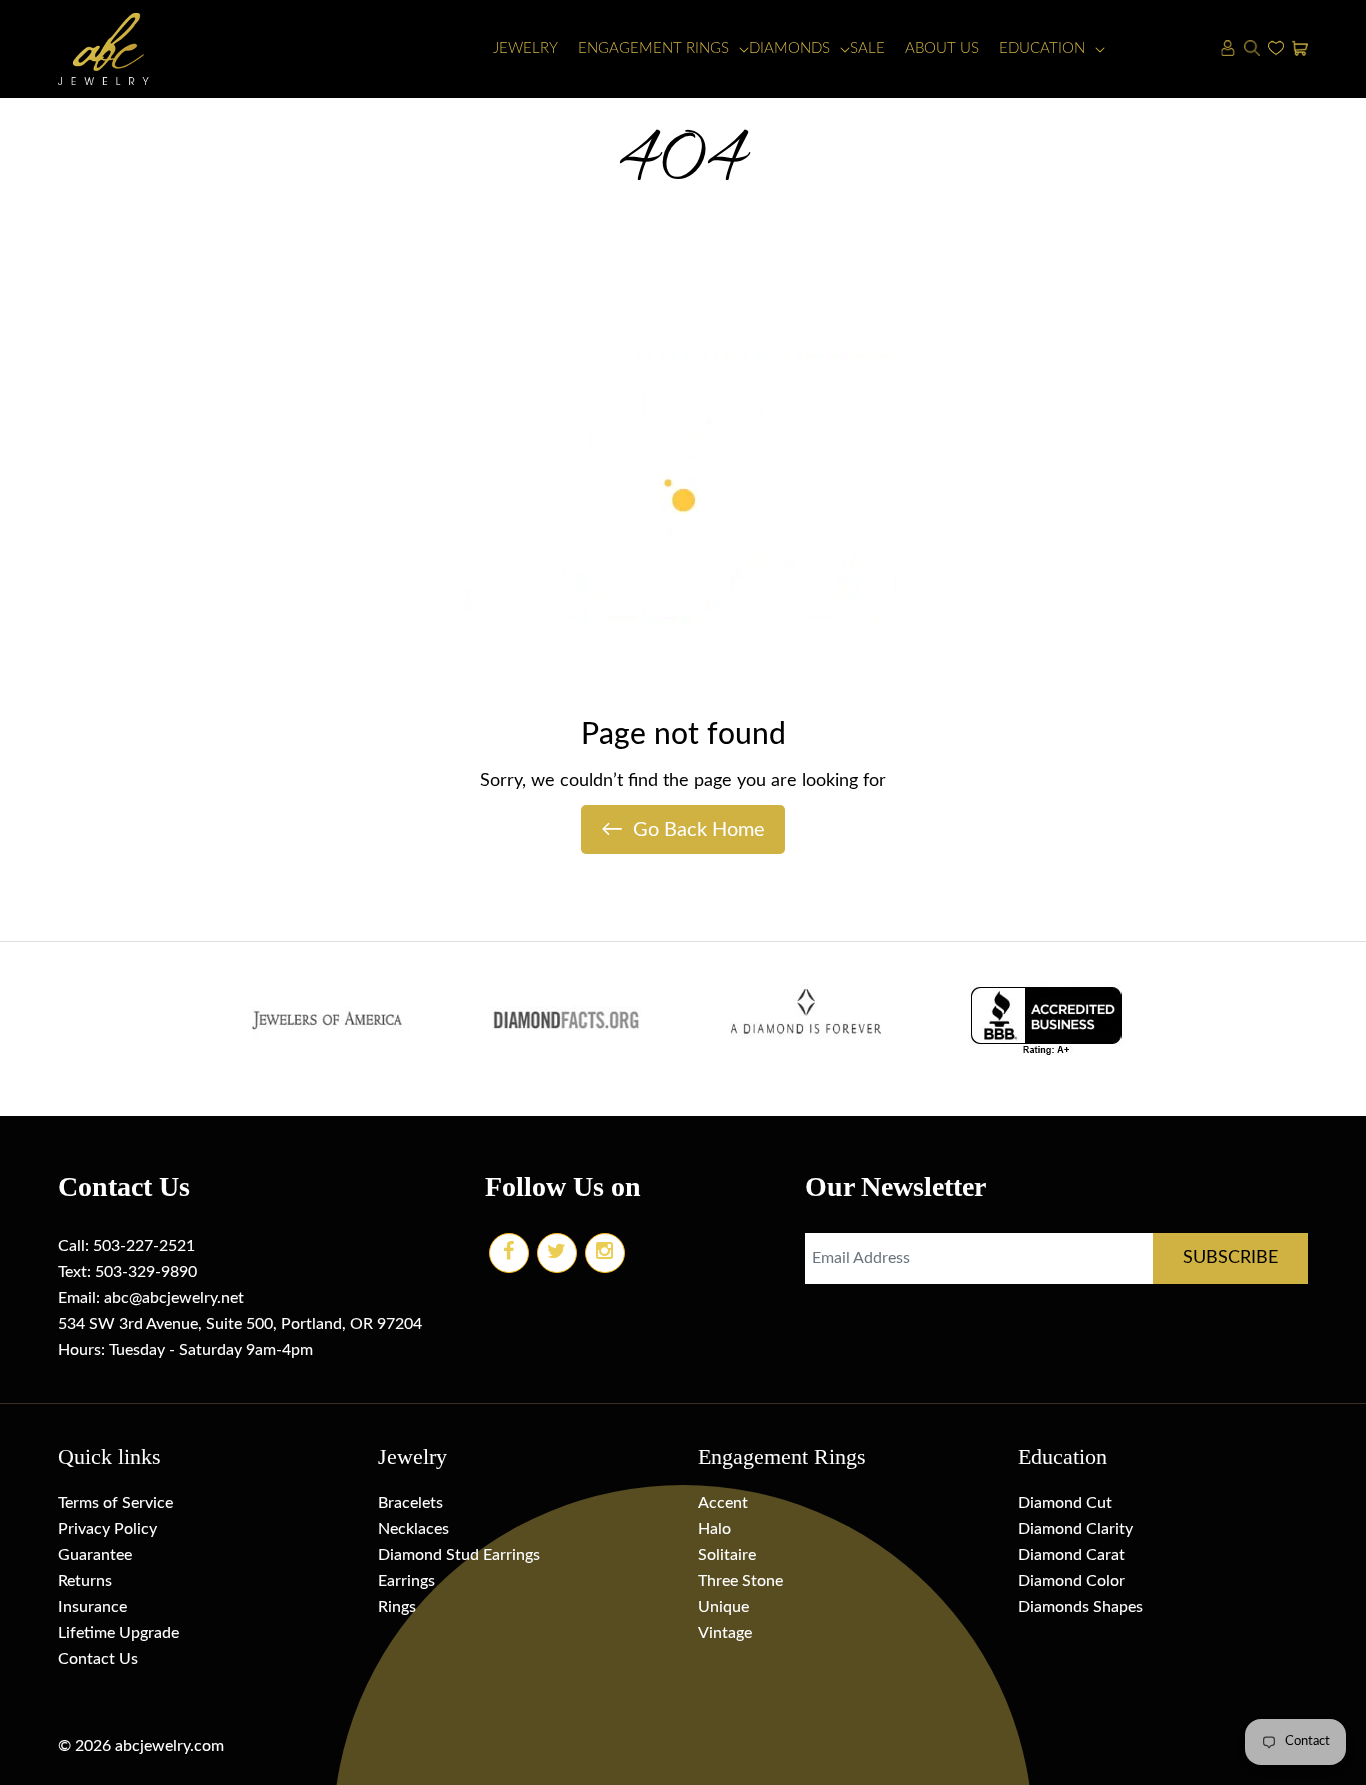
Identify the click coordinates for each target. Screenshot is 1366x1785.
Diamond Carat (1071, 1555)
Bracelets (410, 1503)
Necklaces (413, 1529)
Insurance (92, 1607)
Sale (867, 48)
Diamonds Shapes (1080, 1607)
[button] (653, 49)
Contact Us (98, 1659)
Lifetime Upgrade (118, 1633)
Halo (714, 1529)
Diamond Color (1071, 1581)
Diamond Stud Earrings (459, 1555)
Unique (723, 1607)
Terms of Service (115, 1503)
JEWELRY (525, 48)
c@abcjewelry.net (182, 1298)
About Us (942, 48)
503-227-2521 (144, 1246)
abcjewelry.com (169, 1746)
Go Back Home (683, 829)
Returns (85, 1581)
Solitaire (727, 1555)
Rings (397, 1607)
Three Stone (740, 1581)
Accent (723, 1503)
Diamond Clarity (1075, 1529)
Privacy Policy (107, 1529)
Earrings (406, 1581)
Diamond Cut (1065, 1503)
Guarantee (95, 1555)
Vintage (725, 1633)
